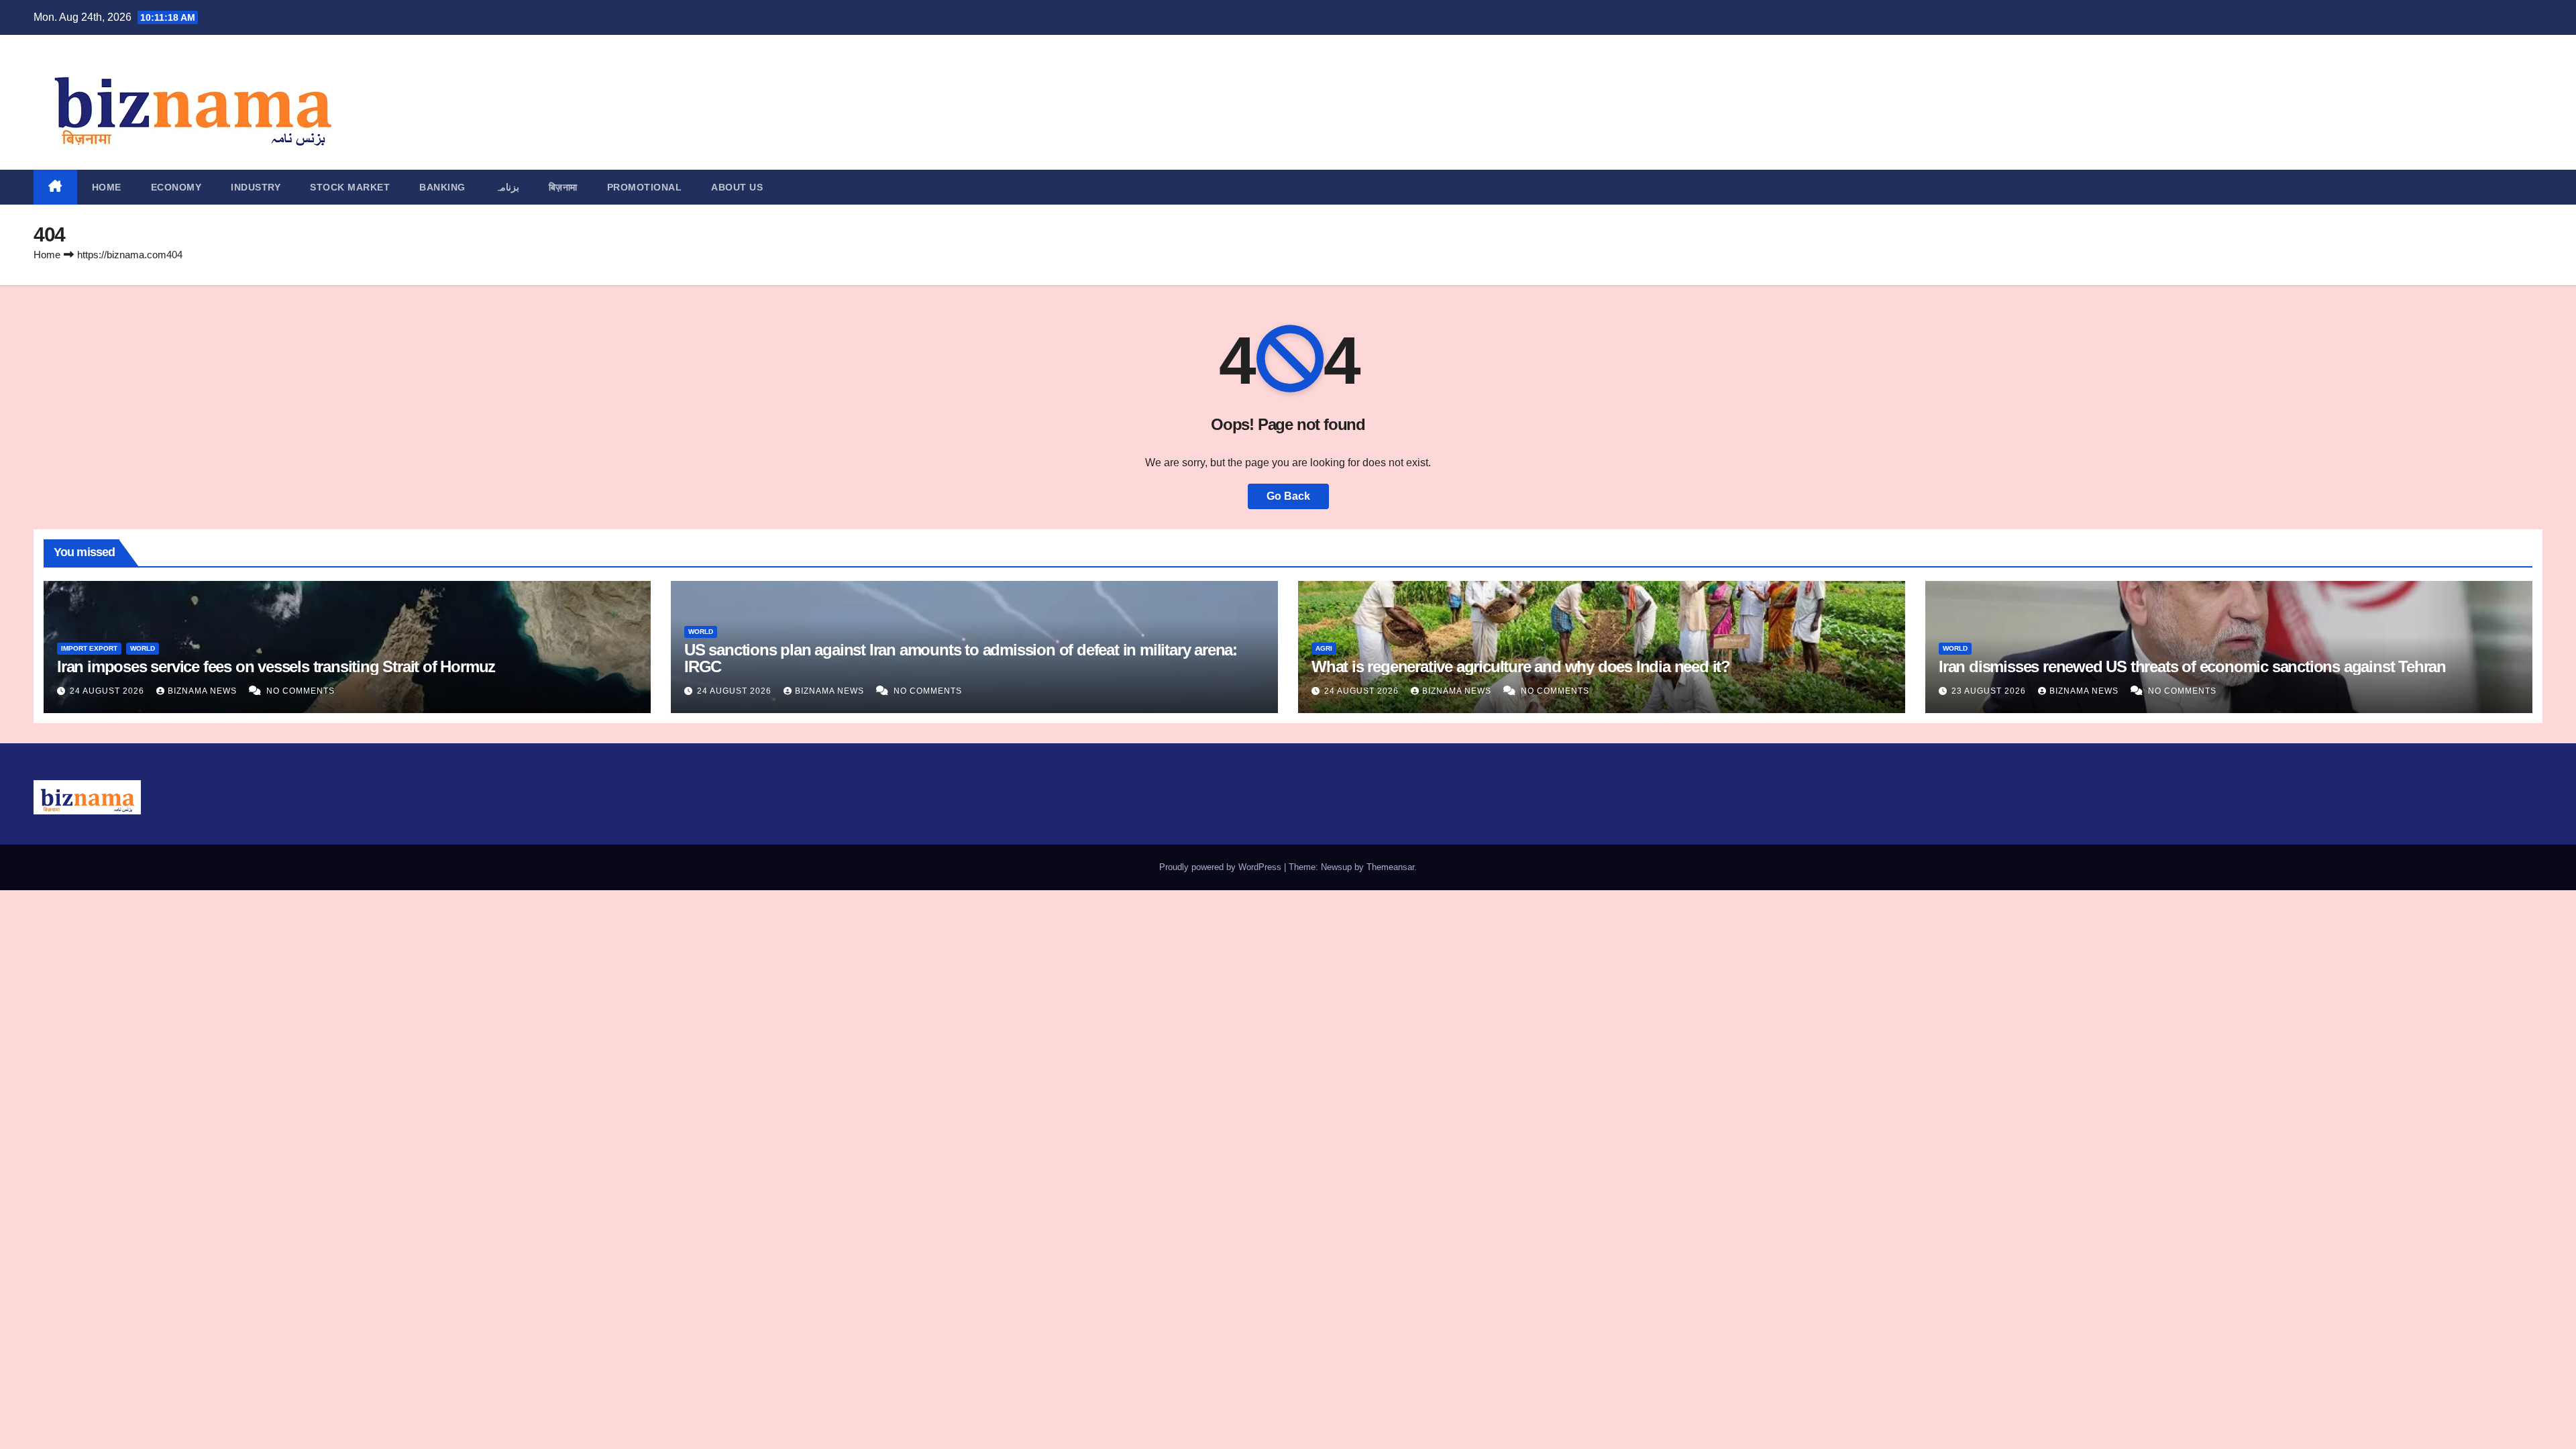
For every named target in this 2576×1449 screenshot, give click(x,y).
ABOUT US (737, 187)
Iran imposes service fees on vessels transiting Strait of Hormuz (276, 666)
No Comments (301, 691)
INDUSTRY (256, 187)
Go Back (1288, 496)
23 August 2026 (1990, 691)
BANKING (442, 187)
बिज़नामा (563, 187)
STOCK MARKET (350, 187)
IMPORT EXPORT (89, 648)
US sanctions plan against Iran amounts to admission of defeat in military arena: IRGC (961, 658)
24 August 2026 (108, 691)
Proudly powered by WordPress (1222, 867)
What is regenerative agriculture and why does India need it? (1521, 666)
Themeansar (1390, 867)
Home (107, 187)
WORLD (143, 648)
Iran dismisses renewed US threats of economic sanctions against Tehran (2192, 666)
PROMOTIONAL (645, 187)
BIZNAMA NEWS (204, 691)
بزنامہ (507, 187)
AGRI (1324, 648)
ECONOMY (176, 187)
